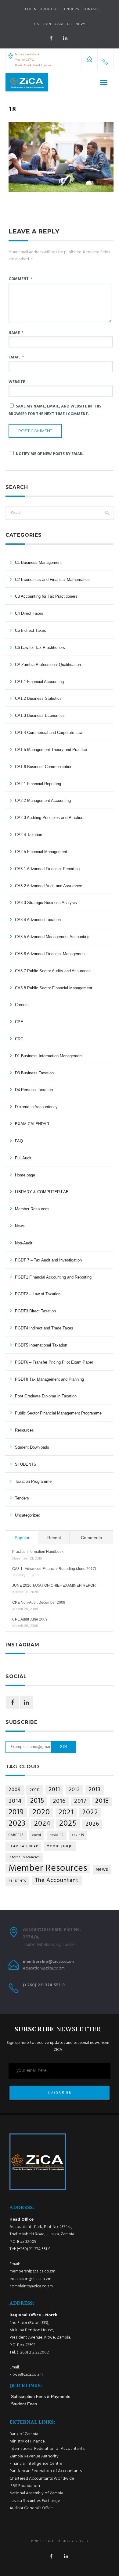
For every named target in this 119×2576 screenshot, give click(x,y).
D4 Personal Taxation (34, 1090)
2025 (68, 1824)
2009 (15, 1790)
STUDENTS (26, 1464)
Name (16, 333)
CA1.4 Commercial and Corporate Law (49, 733)
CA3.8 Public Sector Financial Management (54, 988)
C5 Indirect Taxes (31, 630)
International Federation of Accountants (47, 2449)
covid (37, 1835)
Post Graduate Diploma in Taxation (46, 1396)
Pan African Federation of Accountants (46, 2471)
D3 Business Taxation (34, 1073)
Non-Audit (24, 1243)
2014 (15, 1801)
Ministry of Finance (27, 2441)
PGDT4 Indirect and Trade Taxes (44, 1328)
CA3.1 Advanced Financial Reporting (47, 869)
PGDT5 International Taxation (41, 1345)
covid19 (78, 1835)
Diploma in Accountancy (36, 1107)
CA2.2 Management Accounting (43, 801)
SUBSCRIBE (60, 2093)
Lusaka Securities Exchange (35, 2501)
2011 (54, 1790)
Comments (91, 1538)
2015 (37, 1801)
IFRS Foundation (25, 2486)
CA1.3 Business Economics (40, 715)
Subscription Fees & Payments (41, 2396)
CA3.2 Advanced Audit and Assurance (49, 886)
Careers (63, 24)
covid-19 (57, 1835)
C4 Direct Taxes (29, 613)
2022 (90, 1813)
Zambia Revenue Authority (34, 2456)
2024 (42, 1824)
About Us (49, 9)
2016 (59, 1801)
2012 (74, 1790)
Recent (54, 1538)
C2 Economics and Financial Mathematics (52, 580)
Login (31, 9)
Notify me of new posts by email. (50, 454)
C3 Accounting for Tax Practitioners (46, 596)
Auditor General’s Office (31, 2508)
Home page (25, 1175)
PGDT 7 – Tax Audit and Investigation (48, 1260)
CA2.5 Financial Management (41, 852)
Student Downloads (32, 1447)
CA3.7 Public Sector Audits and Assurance (53, 971)
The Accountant (57, 1880)
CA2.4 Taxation (29, 835)
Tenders (71, 9)
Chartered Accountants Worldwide (42, 2479)
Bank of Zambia (24, 2434)
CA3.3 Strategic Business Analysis (46, 903)
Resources (24, 1430)
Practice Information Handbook (38, 1552)
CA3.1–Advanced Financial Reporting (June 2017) (54, 1569)
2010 (35, 1790)
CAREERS (16, 1835)
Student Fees (24, 2404)
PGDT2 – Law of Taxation (38, 1294)
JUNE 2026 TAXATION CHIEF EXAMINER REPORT (55, 1585)
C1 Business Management (38, 562)
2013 (95, 1790)
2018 (102, 1801)
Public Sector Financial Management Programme (58, 1413)
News (20, 1226)
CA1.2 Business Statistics (38, 698)
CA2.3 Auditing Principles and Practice (49, 818)
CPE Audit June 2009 (30, 1619)
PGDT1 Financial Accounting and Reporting (53, 1277)
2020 (41, 1812)
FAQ (19, 1141)
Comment (20, 279)
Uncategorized (28, 1515)
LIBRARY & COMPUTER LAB (42, 1192)
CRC (19, 1039)
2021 (66, 1813)
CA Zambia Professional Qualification (48, 665)
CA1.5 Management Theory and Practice (51, 750)
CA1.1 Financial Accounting (39, 682)
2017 (80, 1801)
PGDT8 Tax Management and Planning (49, 1379)
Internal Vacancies (24, 1857)
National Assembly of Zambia (36, 2493)
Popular (22, 1538)
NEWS (81, 24)
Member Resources (32, 1209)
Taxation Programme (33, 1481)
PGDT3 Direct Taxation (35, 1311)
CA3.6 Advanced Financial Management (50, 954)
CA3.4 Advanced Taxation (38, 920)
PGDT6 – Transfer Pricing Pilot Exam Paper (54, 1362)
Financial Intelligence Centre (36, 2464)
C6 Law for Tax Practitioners (40, 648)
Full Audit (23, 1158)
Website (17, 382)
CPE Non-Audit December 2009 (39, 1603)
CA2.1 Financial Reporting (38, 784)
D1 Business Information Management (49, 1056)
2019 (16, 1813)
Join (47, 24)
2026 (92, 1824)
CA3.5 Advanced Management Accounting (52, 937)
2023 (17, 1824)
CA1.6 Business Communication (44, 767)
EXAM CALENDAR (32, 1124)
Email (16, 357)
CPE (19, 1022)
